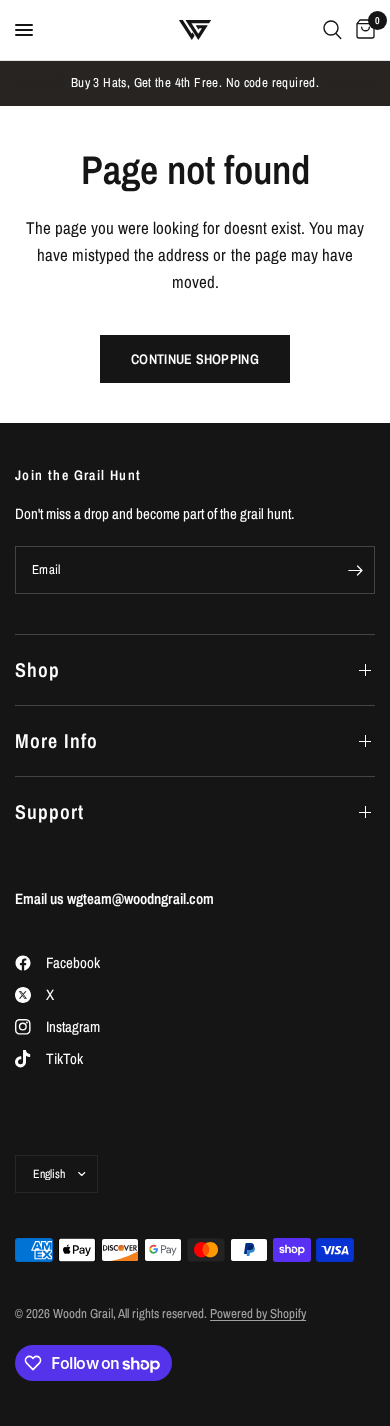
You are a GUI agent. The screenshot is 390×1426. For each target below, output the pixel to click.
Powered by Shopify (258, 1313)
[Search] (332, 30)
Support (49, 811)
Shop (37, 669)
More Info (56, 740)
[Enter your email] (355, 570)
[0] (362, 30)
